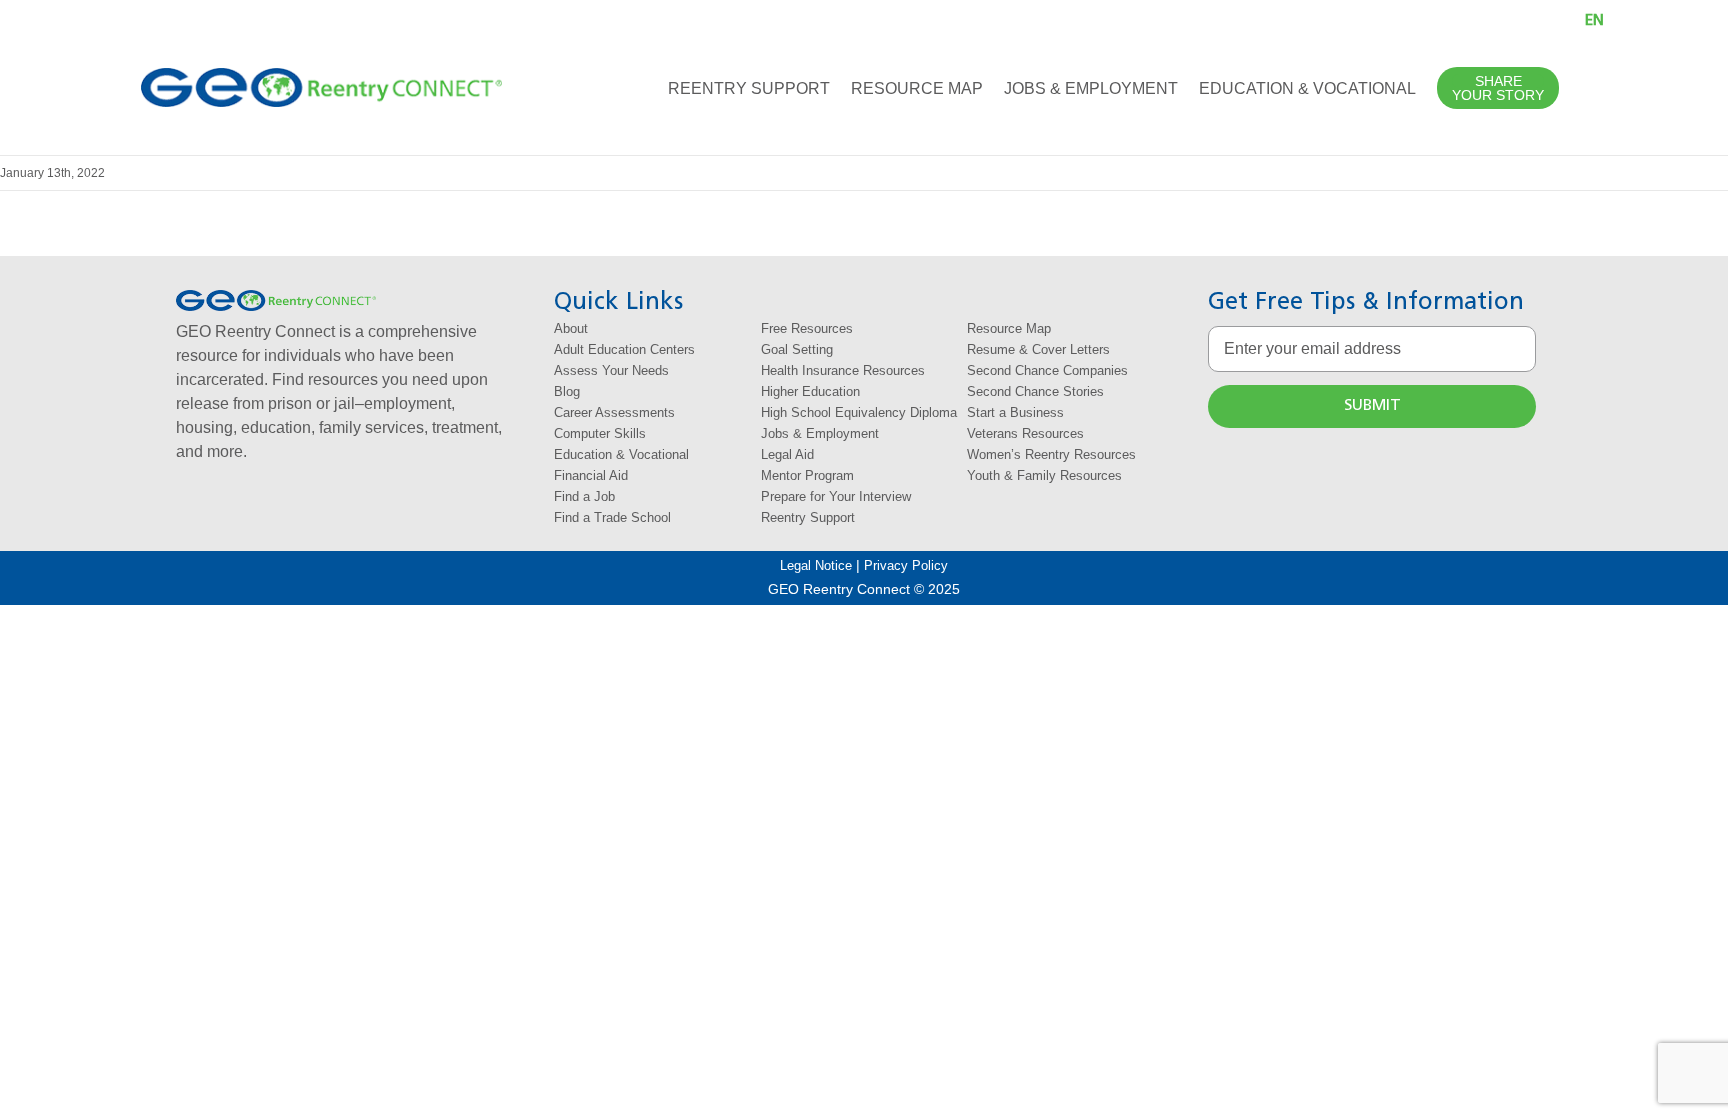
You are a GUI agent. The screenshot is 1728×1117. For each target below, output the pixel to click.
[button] (1535, 20)
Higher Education (810, 391)
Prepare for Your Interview (836, 496)
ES (1616, 21)
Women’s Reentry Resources (1051, 454)
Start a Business (1015, 412)
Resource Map (1009, 328)
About (571, 328)
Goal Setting (797, 349)
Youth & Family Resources (1044, 475)
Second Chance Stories (1035, 391)
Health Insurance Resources (843, 370)
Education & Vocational (621, 454)
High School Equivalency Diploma (859, 412)
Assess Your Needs (611, 370)
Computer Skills (600, 433)
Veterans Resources (1025, 433)
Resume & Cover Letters (1038, 349)
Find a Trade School (612, 517)
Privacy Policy (906, 565)
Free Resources (807, 328)
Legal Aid (787, 454)
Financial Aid (591, 475)
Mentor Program (807, 475)
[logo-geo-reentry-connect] (322, 75)
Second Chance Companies (1047, 370)
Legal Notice (816, 565)
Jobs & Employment (820, 433)
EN (1594, 21)
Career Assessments (614, 412)
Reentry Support (808, 517)
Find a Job (584, 496)
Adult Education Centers (624, 349)
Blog (567, 391)
